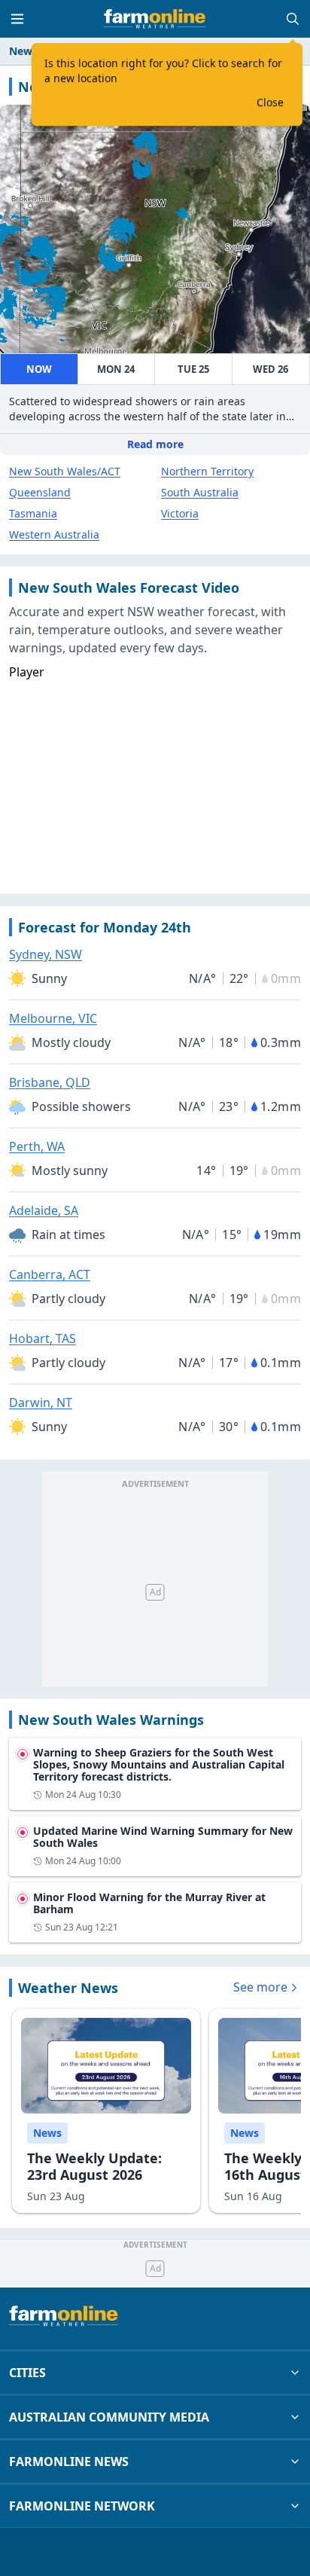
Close (270, 102)
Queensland (40, 492)
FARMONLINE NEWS (69, 2462)
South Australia (200, 492)
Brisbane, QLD (50, 1082)
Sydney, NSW (46, 954)
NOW (39, 369)
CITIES (27, 2373)
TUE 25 (193, 369)
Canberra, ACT (50, 1274)
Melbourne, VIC (53, 1018)
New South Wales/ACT (65, 471)
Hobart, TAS (43, 1338)
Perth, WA (37, 1146)
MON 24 (116, 369)
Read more (155, 444)
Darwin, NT (41, 1402)
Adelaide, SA (44, 1210)
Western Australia (54, 534)
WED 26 (270, 369)
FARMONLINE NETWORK (82, 2506)
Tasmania (33, 513)
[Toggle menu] (17, 19)
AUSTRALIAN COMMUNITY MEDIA (109, 2417)
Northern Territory (207, 471)
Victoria (180, 513)
